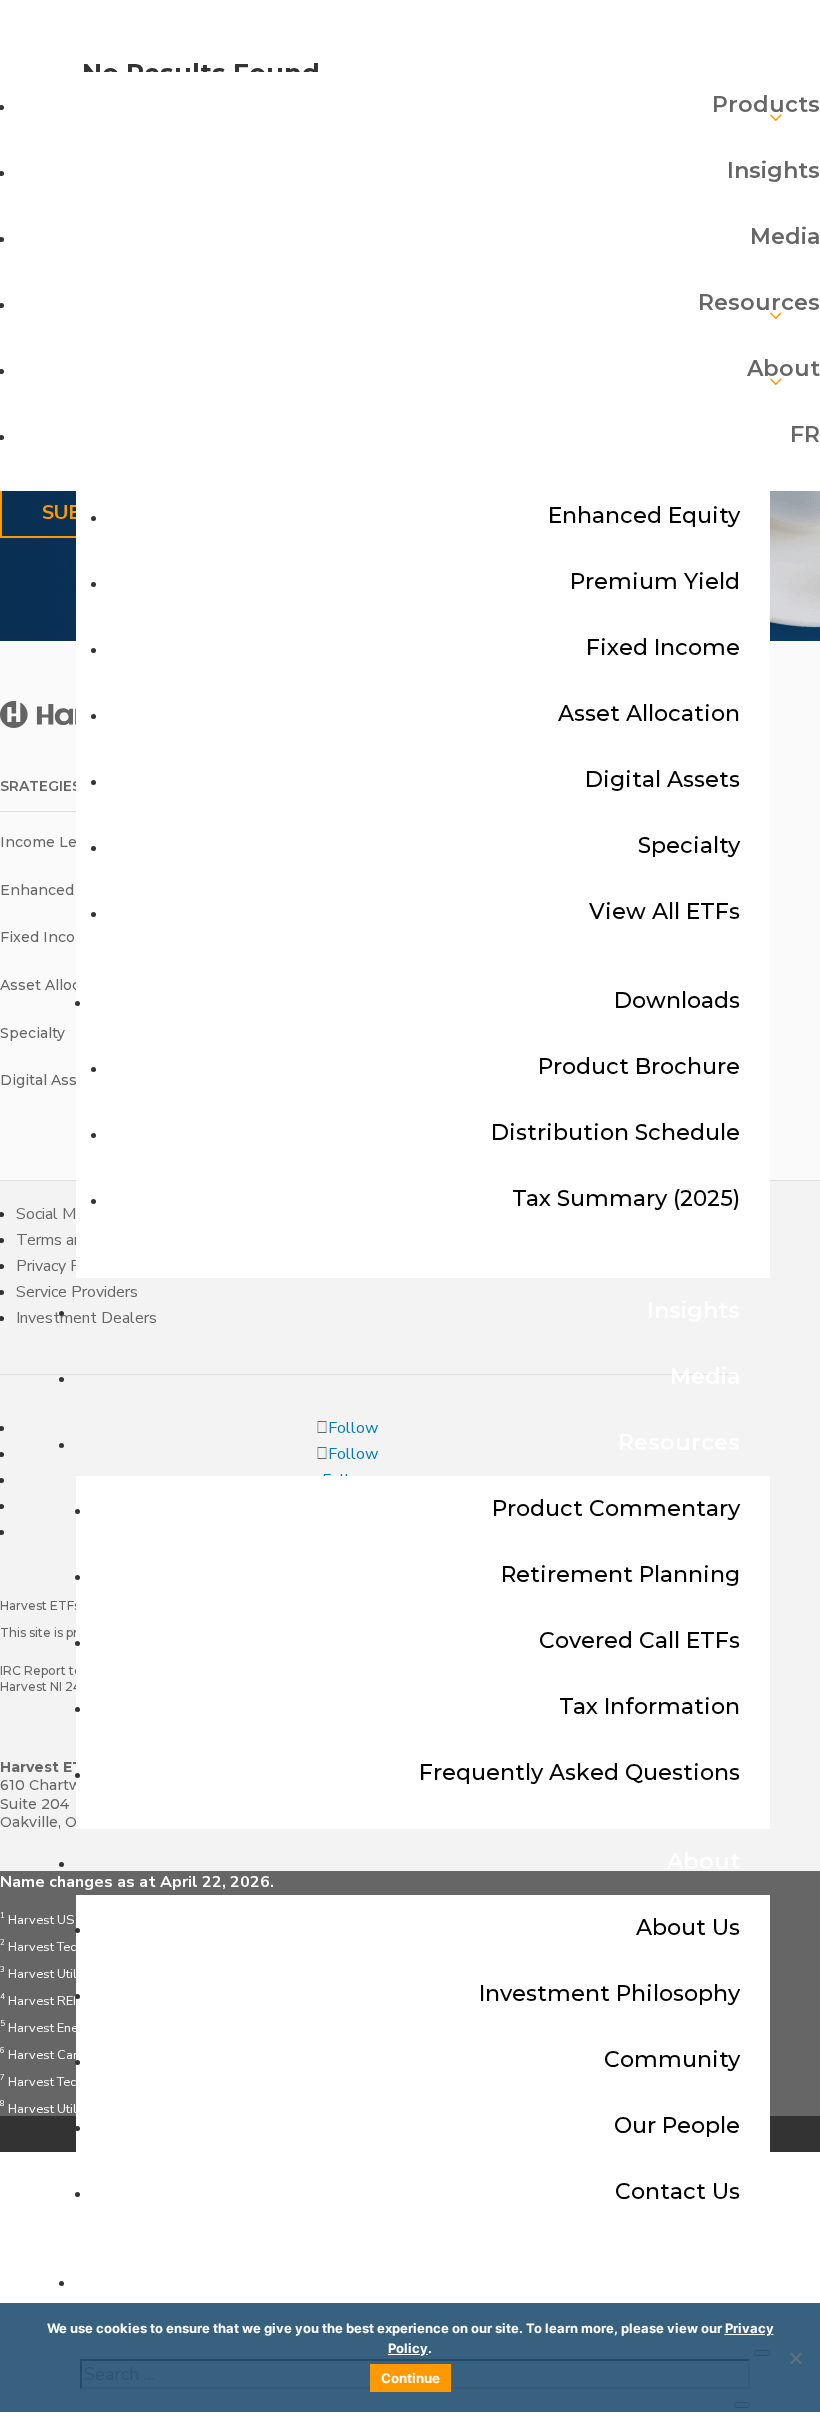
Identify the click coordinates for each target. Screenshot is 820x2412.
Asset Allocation (649, 713)
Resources (679, 1442)
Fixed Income (663, 647)
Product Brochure (639, 1066)
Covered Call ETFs (639, 1640)
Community (672, 2059)
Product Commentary (616, 1508)
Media (705, 1376)
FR (725, 2280)
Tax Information (649, 1706)
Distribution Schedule (615, 1132)
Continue (410, 2378)
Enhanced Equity (644, 515)
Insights (693, 1310)
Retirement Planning (620, 1574)
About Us (688, 1927)
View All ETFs (664, 911)
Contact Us (677, 2191)
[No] (795, 2358)
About (703, 1861)
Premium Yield (655, 581)
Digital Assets (662, 779)
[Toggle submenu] (418, 102)
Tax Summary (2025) (626, 1198)
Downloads (677, 1000)
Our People (677, 2125)
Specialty (689, 845)
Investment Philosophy (609, 1993)
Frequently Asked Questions (579, 1772)
